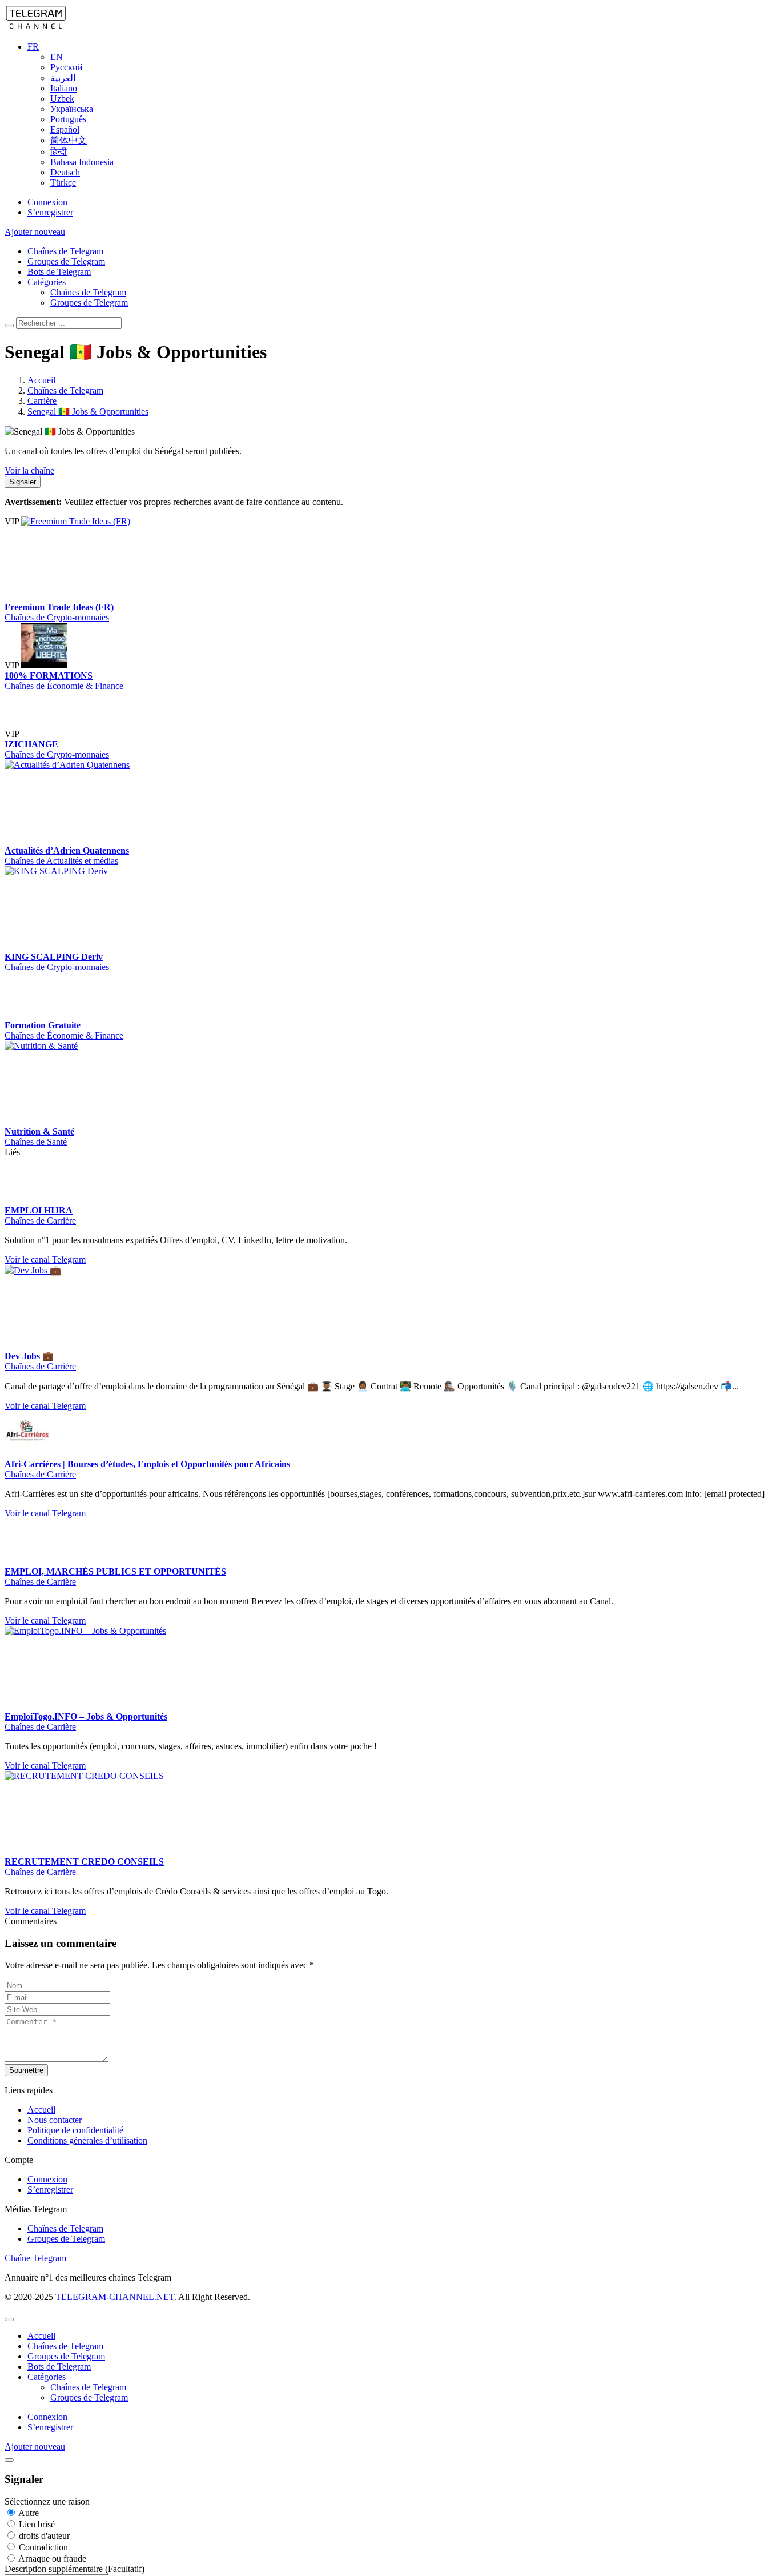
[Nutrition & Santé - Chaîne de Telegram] (90, 1046)
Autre (28, 2551)
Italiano (64, 88)
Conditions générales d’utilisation (87, 2178)
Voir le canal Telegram (45, 1259)
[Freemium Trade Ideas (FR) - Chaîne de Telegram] (107, 521)
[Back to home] (36, 27)
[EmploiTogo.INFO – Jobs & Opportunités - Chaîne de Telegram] (90, 1668)
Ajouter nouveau (35, 232)
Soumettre (26, 2108)
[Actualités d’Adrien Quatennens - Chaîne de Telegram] (90, 765)
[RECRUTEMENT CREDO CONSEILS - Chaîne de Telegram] (90, 1814)
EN (57, 57)
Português (68, 119)
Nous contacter (55, 2158)
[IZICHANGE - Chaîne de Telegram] (44, 734)
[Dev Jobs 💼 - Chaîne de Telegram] (90, 1270)
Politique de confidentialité (75, 2168)
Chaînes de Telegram (65, 251)
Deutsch (65, 172)
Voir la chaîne (29, 470)
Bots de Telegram (59, 272)
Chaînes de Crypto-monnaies (57, 617)
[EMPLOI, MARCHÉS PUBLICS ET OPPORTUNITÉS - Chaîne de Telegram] (90, 1534)
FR (33, 47)
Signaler (23, 482)
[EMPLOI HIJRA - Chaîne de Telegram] (27, 1200)
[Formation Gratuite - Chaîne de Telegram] (27, 1015)
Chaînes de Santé (36, 1142)
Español (65, 129)
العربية (63, 78)
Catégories (47, 282)
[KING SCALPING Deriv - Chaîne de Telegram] (90, 871)
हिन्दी (59, 152)
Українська (72, 109)
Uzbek (62, 99)
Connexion (47, 202)
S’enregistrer (50, 212)
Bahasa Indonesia (82, 162)
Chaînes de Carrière (40, 1221)
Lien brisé (36, 2562)
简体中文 (69, 140)
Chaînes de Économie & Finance (64, 686)
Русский (67, 67)
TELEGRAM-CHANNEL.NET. (116, 2335)
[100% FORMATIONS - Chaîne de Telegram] (44, 665)
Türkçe (63, 183)
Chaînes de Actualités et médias (61, 861)
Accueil (41, 2147)
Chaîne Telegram (35, 2296)
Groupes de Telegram (66, 261)
